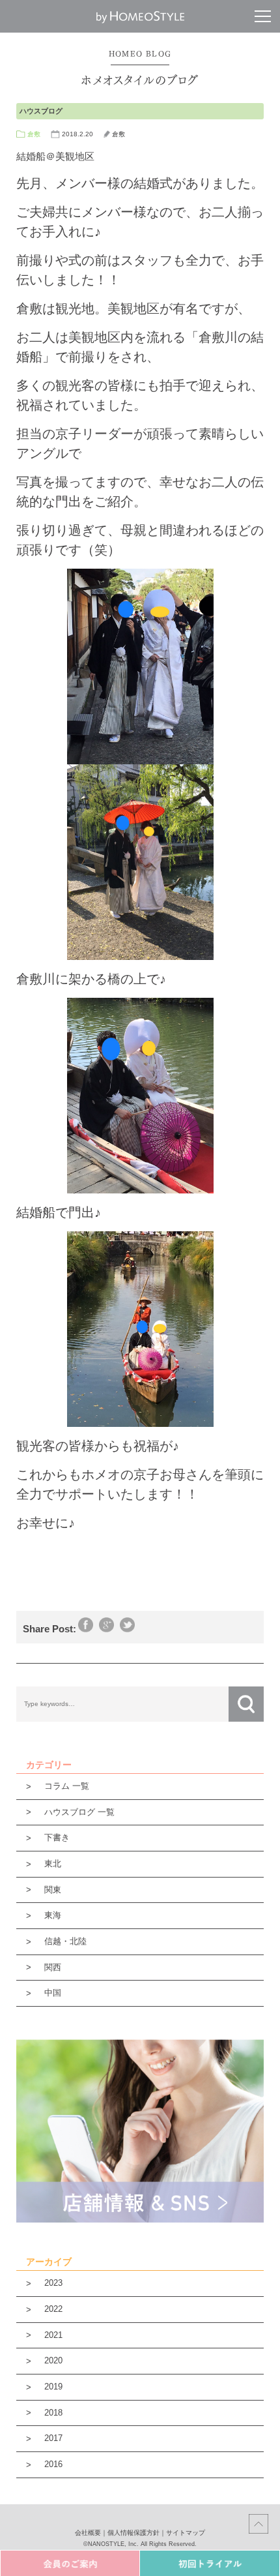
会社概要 (88, 2533)
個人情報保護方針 (133, 2533)
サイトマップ (186, 2533)
